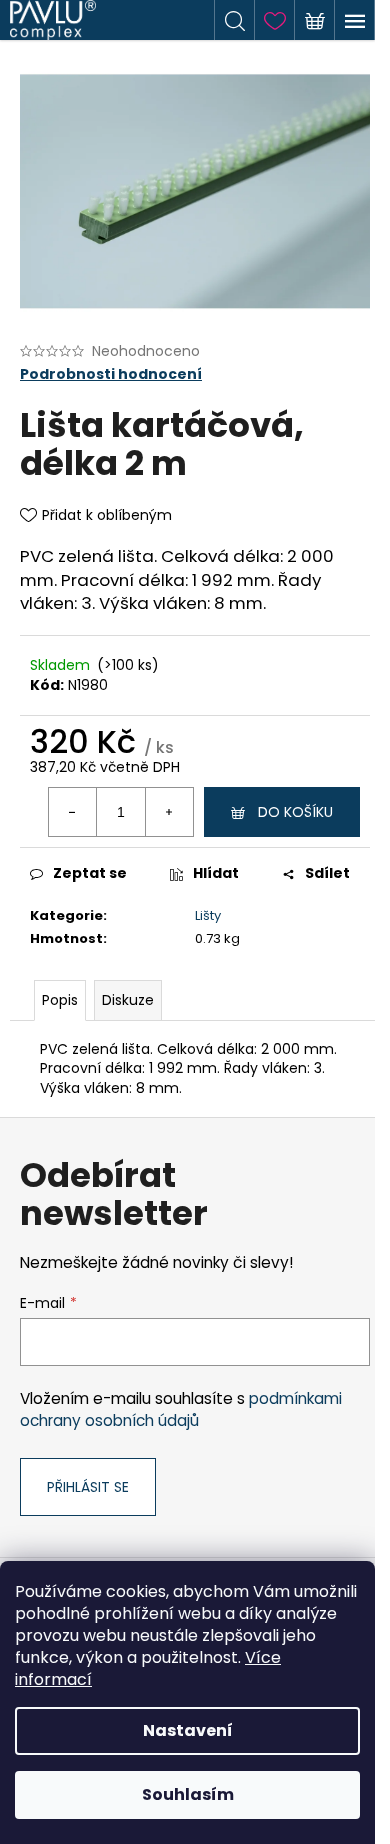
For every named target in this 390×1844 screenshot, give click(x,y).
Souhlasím (188, 1794)
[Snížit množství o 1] (73, 812)
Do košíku (295, 812)
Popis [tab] (60, 1000)
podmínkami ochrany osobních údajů (181, 1409)
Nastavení (188, 1730)
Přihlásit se (88, 1487)
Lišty (208, 915)
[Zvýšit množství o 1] (169, 812)
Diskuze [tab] (128, 1000)
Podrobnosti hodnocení (111, 374)
